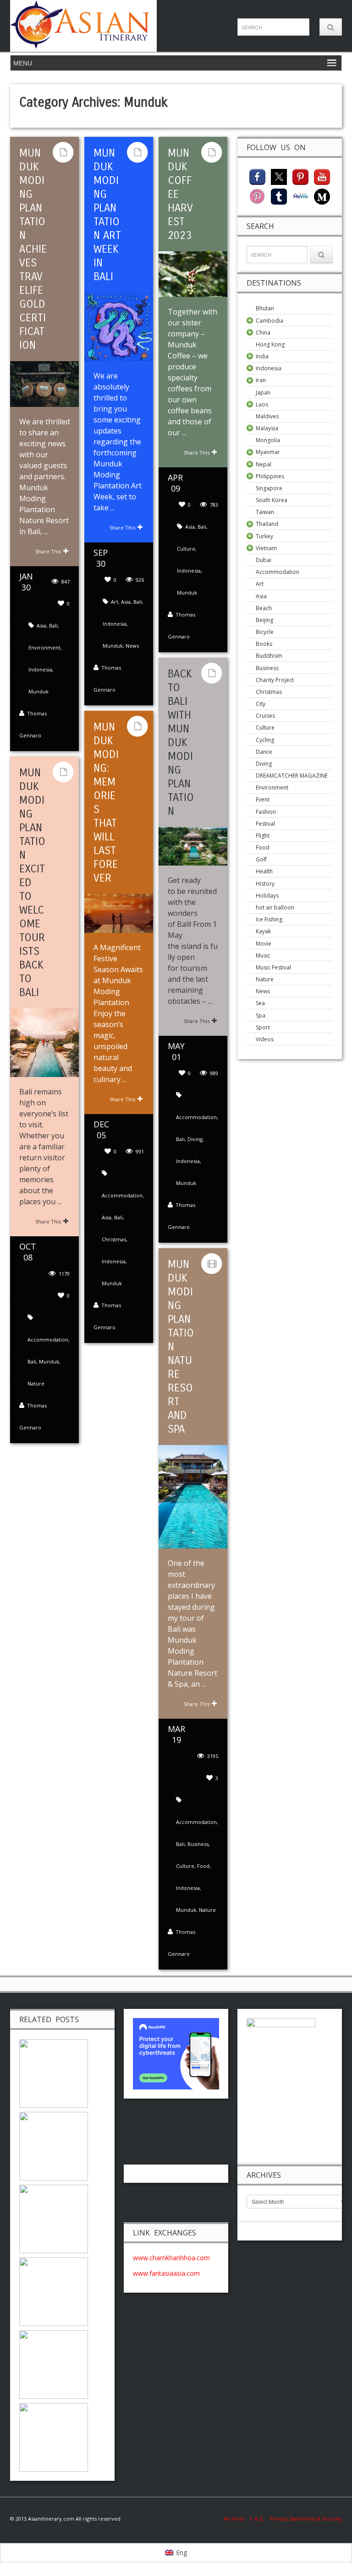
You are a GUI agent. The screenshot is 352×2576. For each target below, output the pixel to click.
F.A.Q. (257, 2519)
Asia (41, 625)
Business (198, 1844)
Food (203, 1866)
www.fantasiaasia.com (166, 2273)
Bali (53, 625)
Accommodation (196, 1117)
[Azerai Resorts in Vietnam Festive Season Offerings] (54, 2145)
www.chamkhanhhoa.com (171, 2258)
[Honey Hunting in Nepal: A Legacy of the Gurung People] (54, 2363)
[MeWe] (300, 196)
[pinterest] (300, 176)
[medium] (322, 196)
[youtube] (322, 176)
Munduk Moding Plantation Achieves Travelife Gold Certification (33, 249)
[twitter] (279, 176)
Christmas (114, 1239)
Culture (186, 549)
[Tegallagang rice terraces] (54, 2291)
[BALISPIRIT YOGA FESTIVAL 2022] (54, 2218)
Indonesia (40, 669)
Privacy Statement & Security (306, 2519)
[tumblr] (279, 196)
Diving (195, 1139)
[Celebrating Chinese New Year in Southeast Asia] (54, 2072)
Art (115, 602)
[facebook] (257, 176)
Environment (44, 647)
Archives (237, 2519)
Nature (36, 1383)
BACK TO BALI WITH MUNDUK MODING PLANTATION (181, 742)
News (132, 646)
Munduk (38, 691)
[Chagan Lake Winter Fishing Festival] (54, 2436)
